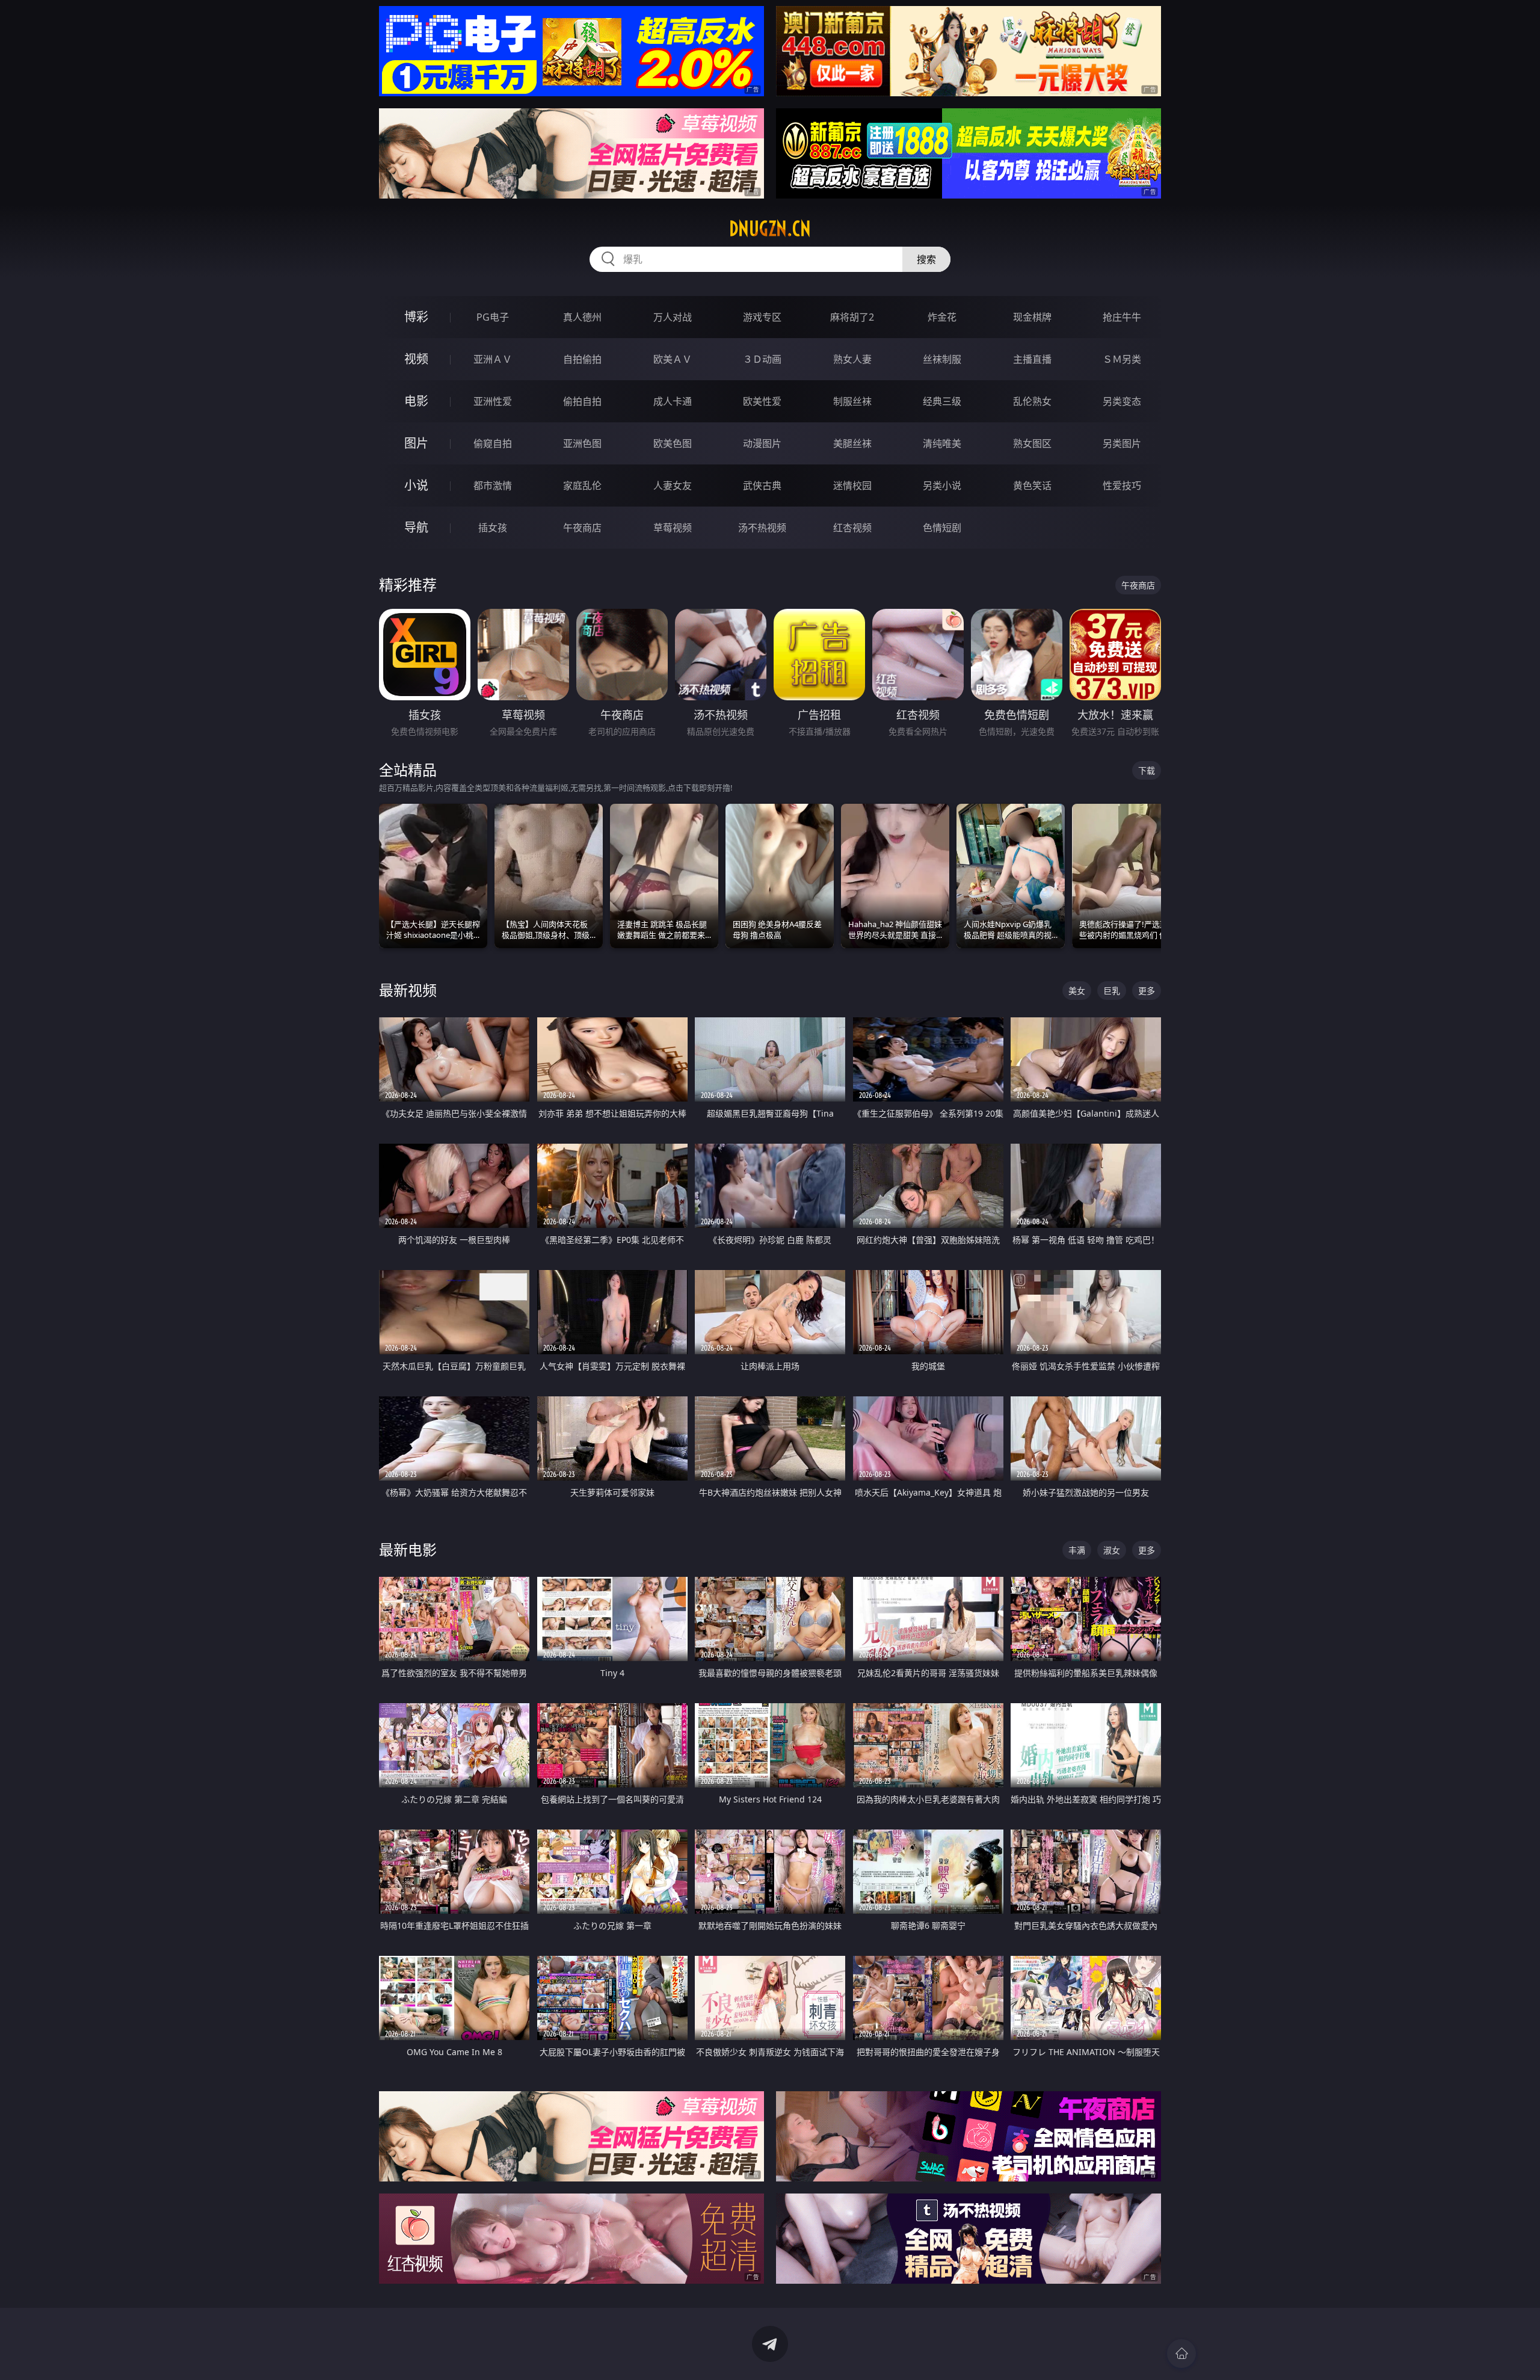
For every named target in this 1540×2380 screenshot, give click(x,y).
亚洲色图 (582, 443)
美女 (1077, 991)
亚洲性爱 (493, 401)
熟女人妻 (852, 359)
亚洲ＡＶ (493, 359)
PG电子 (493, 317)
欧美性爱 (762, 401)
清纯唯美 (942, 443)
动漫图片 (762, 443)
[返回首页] (1181, 2354)
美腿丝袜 (852, 443)
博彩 (416, 317)
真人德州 (582, 317)
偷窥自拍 (493, 443)
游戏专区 (762, 317)
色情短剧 (942, 528)
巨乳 (1112, 991)
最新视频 (408, 990)
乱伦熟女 (1032, 401)
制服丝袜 (852, 401)
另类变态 (1122, 401)
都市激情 (493, 486)
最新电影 (408, 1549)
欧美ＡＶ (673, 359)
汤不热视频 (762, 528)
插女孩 (493, 528)
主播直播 (1032, 359)
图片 (416, 443)
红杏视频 (852, 528)
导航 (416, 527)
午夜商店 (582, 528)
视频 (416, 359)
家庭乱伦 (582, 486)
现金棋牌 (1032, 317)
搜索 (926, 259)
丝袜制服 (942, 359)
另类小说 (942, 486)
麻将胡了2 (852, 317)
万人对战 (673, 317)
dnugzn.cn (770, 229)
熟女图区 (1032, 443)
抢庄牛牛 (1122, 317)
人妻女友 (673, 486)
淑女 (1112, 1550)
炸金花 (942, 317)
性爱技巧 (1122, 486)
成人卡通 (673, 401)
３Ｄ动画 (762, 359)
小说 (416, 485)
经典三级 (942, 401)
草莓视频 (673, 528)
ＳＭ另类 (1122, 359)
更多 (1147, 991)
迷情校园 (852, 486)
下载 (1147, 770)
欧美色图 (673, 443)
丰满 (1077, 1550)
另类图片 (1122, 443)
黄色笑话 (1032, 486)
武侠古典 (762, 486)
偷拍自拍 (582, 401)
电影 (416, 401)
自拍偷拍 (582, 359)
